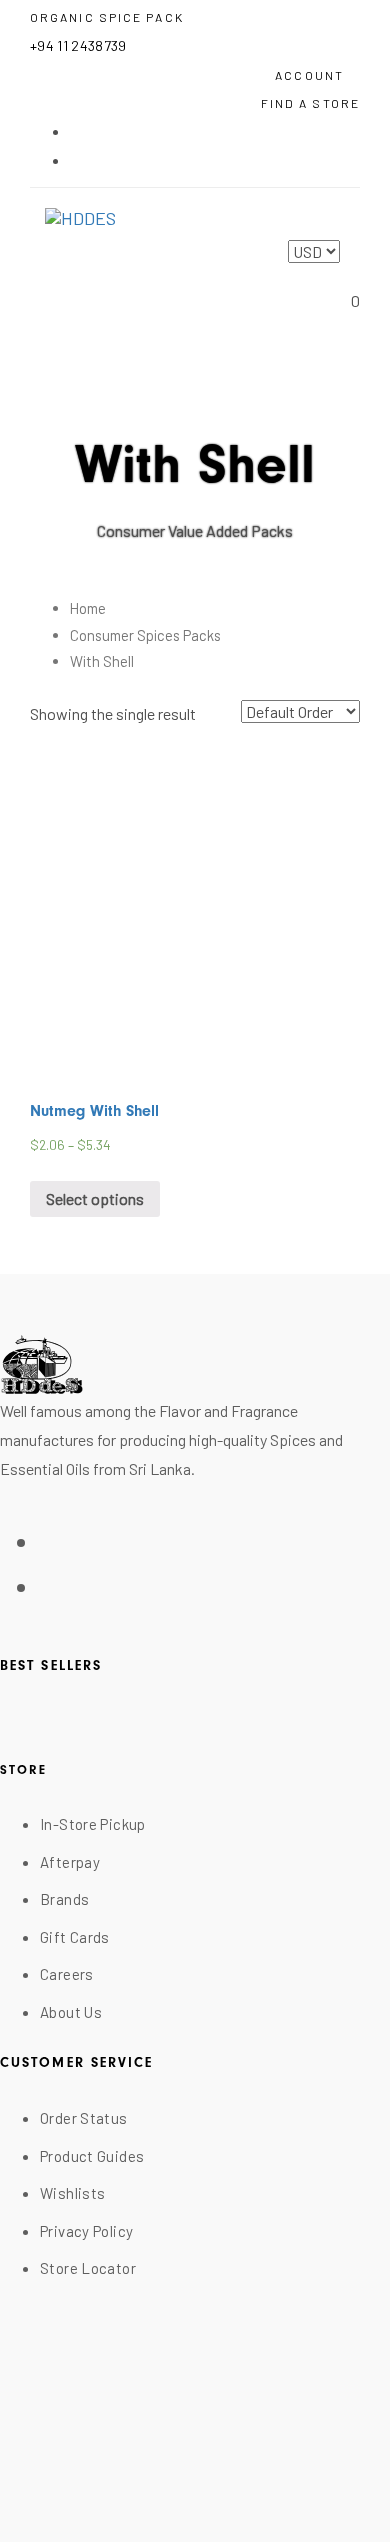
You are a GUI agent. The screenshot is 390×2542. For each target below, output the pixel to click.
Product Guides (92, 2156)
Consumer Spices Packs (145, 635)
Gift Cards (75, 1937)
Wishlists (72, 2193)
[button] (317, 73)
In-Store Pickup (93, 1824)
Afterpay (70, 1862)
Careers (67, 1974)
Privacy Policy (86, 2231)
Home (88, 608)
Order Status (84, 2118)
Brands (64, 1899)
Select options (95, 1198)
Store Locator (88, 2268)
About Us (71, 2012)
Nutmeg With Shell (94, 1111)
